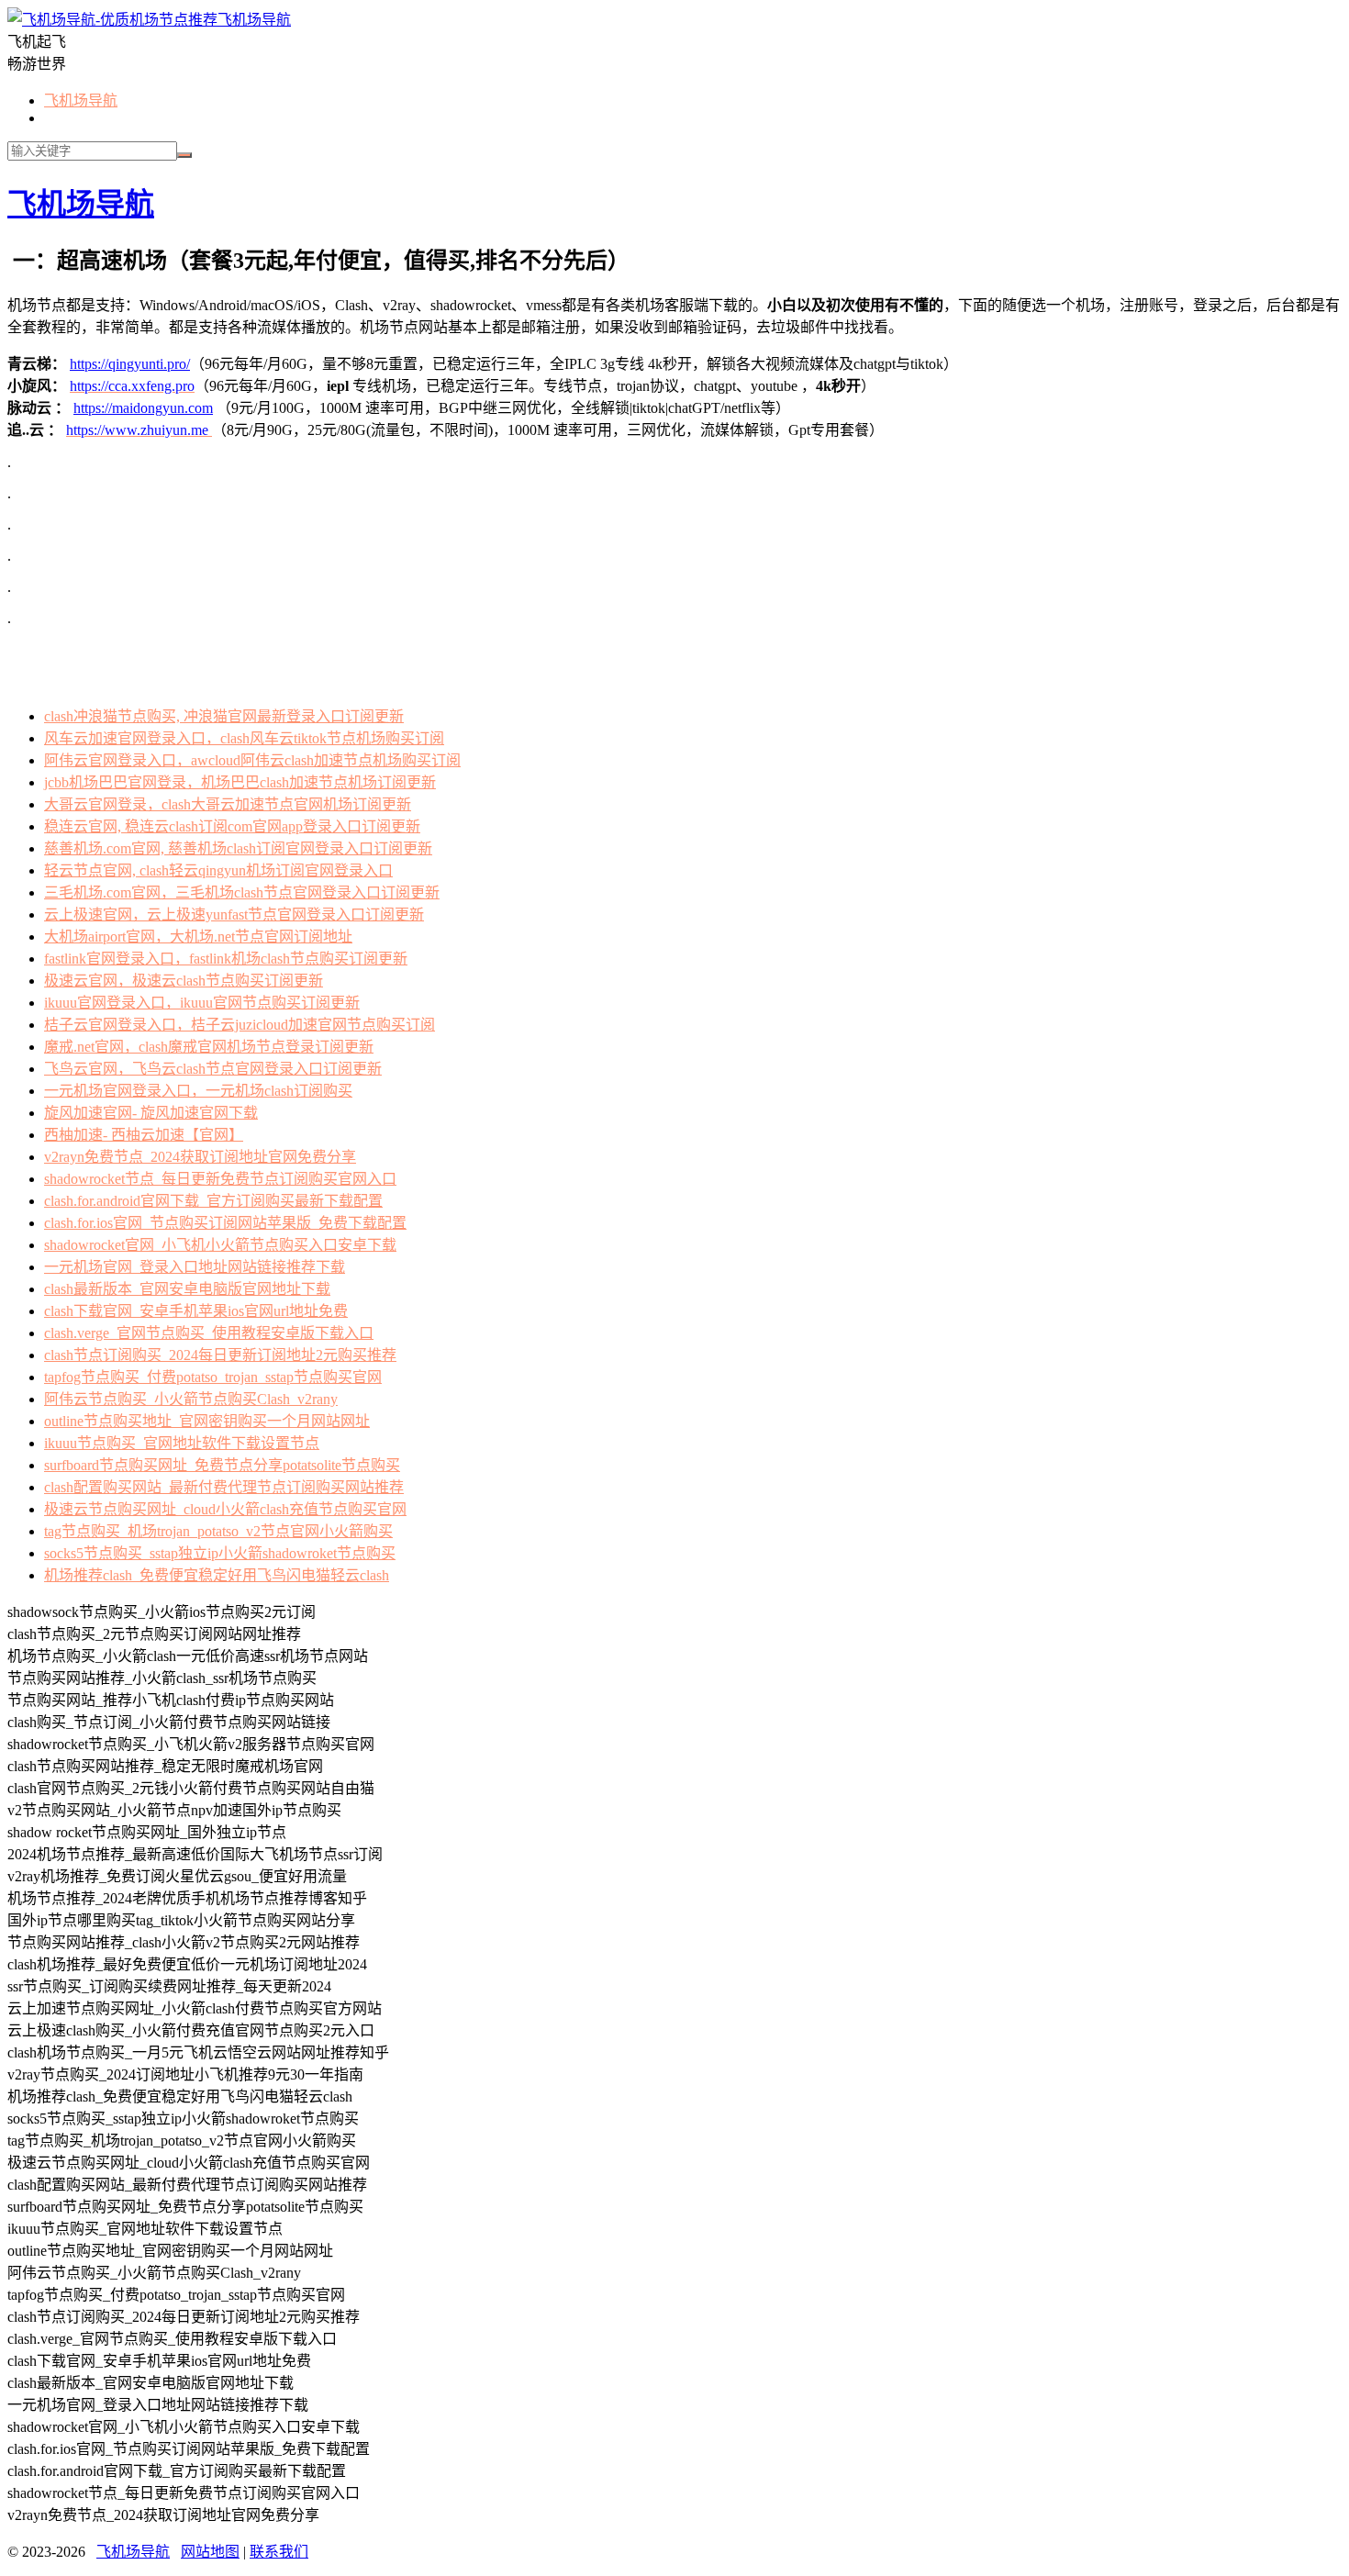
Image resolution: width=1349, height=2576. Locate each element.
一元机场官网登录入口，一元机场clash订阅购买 (198, 1091)
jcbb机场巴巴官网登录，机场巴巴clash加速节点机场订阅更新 (240, 782)
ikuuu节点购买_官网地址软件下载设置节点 (182, 1443)
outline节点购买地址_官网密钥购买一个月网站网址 (207, 1421)
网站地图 (210, 2552)
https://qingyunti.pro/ (130, 364)
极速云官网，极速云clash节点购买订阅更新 (184, 981)
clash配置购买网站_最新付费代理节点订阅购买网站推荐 (224, 1487)
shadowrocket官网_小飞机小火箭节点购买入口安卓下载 (220, 1245)
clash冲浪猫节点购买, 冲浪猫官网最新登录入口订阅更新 (224, 716)
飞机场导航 (254, 20)
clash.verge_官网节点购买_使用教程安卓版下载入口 (209, 1333)
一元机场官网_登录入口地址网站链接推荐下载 (195, 1267)
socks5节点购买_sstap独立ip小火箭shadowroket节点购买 (220, 1553)
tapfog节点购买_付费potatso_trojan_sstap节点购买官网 (213, 1377)
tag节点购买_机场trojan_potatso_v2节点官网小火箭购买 (218, 1531)
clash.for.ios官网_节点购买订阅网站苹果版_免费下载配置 (225, 1223)
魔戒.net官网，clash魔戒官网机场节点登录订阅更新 (209, 1047)
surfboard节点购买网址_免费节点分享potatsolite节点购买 (222, 1465)
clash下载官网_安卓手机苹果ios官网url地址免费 (196, 1311)
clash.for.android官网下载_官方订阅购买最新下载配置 (213, 1201)
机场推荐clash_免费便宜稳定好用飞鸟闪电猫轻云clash (217, 1575)
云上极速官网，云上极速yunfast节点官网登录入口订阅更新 (234, 914)
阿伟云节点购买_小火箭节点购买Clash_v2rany (191, 1399)
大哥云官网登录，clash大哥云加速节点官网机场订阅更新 (228, 804)
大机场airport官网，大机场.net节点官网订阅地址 (198, 937)
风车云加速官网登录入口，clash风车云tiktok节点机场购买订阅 (244, 738)
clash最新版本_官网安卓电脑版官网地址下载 (187, 1289)
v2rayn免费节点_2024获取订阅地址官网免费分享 (200, 1157)
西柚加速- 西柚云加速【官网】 (144, 1135)
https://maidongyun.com (143, 408)
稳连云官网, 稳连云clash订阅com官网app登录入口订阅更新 (232, 826)
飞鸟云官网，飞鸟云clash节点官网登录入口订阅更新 (213, 1069)
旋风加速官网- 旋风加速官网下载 (151, 1113)
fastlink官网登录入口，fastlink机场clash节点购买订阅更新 (226, 959)
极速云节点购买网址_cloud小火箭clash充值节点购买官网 (225, 1509)
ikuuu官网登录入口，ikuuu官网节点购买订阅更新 (202, 1003)
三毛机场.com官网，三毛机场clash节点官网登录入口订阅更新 (242, 892)
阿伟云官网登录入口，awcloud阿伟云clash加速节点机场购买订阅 (252, 760)
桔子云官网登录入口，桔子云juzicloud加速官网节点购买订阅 (240, 1025)
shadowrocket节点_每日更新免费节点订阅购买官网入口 (220, 1179)
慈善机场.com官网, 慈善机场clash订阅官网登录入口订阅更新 (238, 848)
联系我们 (279, 2552)
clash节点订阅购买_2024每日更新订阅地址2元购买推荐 (220, 1355)
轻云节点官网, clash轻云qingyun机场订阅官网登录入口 (218, 870)
